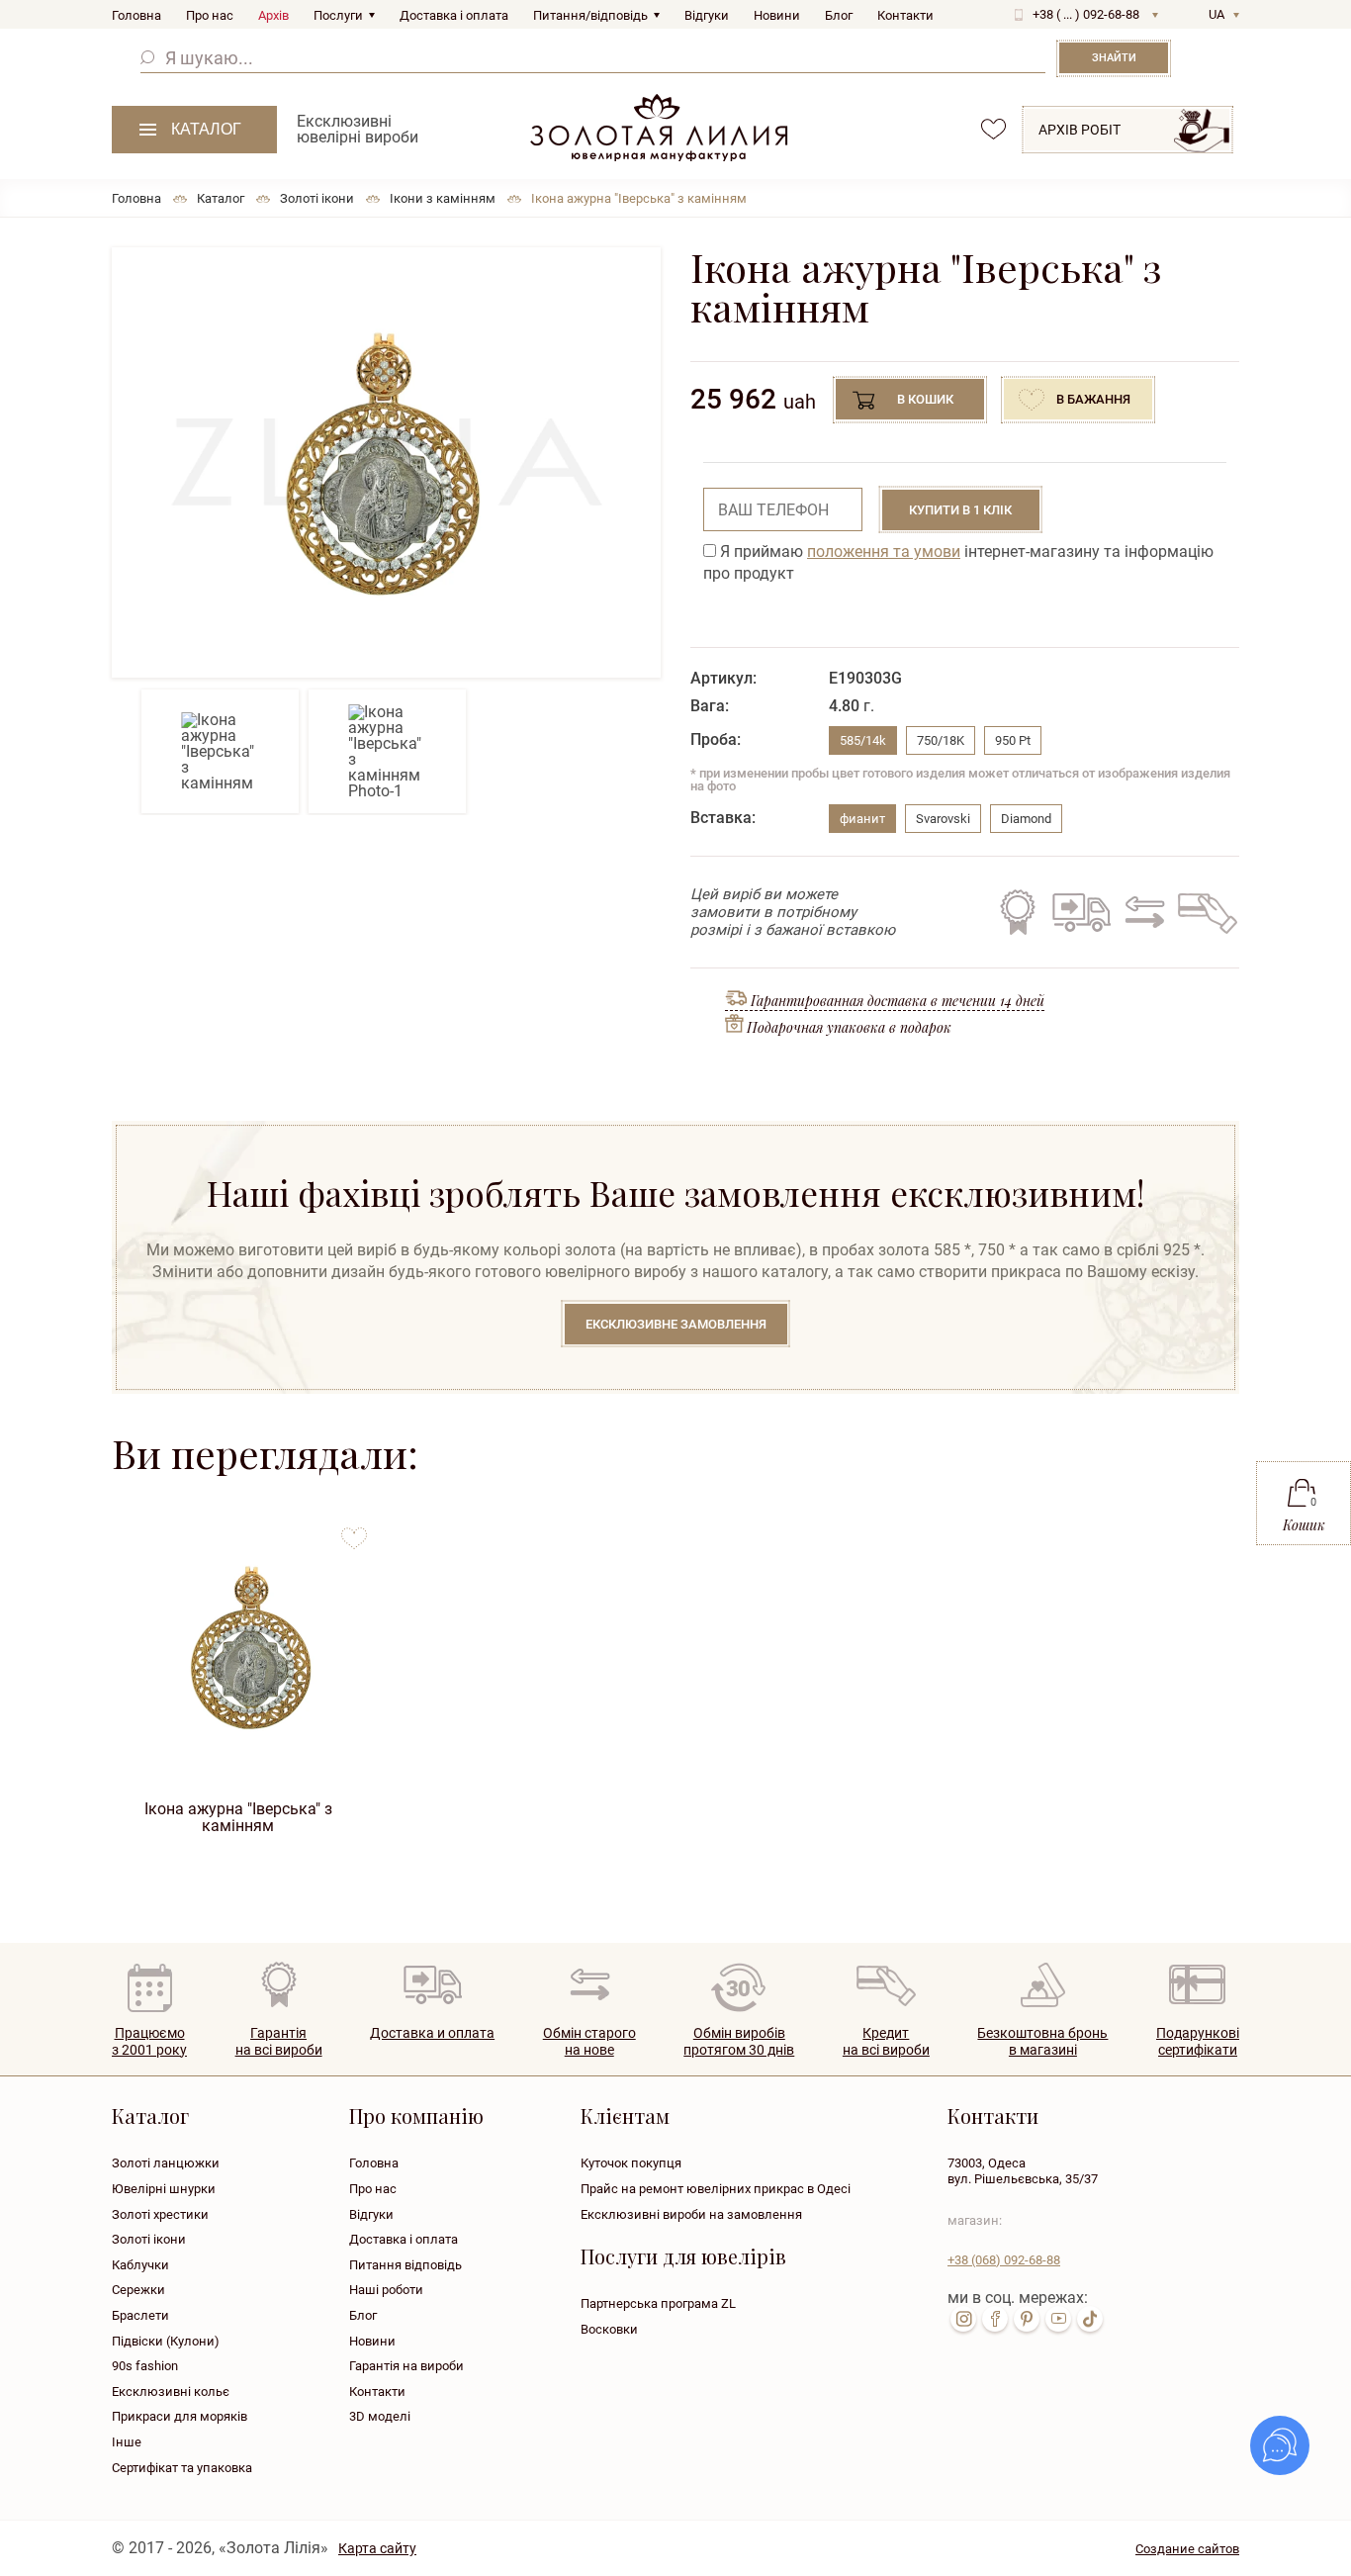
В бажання (1093, 399)
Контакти (905, 15)
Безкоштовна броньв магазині (1042, 2041)
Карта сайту (377, 2548)
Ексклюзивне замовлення (676, 1324)
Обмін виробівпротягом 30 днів (739, 2041)
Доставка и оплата (432, 2033)
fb (995, 2319)
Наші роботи (386, 2290)
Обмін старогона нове (589, 2041)
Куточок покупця (631, 2163)
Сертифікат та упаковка (182, 2468)
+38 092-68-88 (1004, 2260)
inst (963, 2319)
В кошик (925, 399)
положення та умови (884, 552)
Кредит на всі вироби (1203, 912)
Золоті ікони (149, 2239)
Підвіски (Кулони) (166, 2341)
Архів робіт (1080, 130)
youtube (1058, 2319)
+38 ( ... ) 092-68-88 (1086, 14)
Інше (127, 2442)
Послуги (338, 15)
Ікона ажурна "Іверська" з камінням (238, 1817)
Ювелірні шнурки (164, 2189)
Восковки (609, 2329)
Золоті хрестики (160, 2214)
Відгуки (707, 15)
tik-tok (1090, 2319)
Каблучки (140, 2265)
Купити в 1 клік (960, 510)
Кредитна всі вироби (886, 2041)
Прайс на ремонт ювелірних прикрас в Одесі (716, 2189)
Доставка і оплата (454, 15)
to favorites (354, 1531)
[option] (386, 462)
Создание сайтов (1187, 2549)
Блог (839, 15)
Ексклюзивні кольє (171, 2392)
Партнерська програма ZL (658, 2303)
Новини (777, 15)
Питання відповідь (405, 2265)
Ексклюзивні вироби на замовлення (691, 2214)
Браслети (140, 2315)
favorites (993, 129)
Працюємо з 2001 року (149, 2041)
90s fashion (145, 2366)
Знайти (1114, 58)
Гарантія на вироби (406, 2366)
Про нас (210, 15)
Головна (136, 15)
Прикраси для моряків (180, 2416)
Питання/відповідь (590, 15)
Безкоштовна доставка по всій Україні (1081, 912)
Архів (273, 15)
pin (1027, 2319)
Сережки (138, 2290)
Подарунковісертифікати (1198, 2041)
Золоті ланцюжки (166, 2163)
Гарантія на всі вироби (1018, 912)
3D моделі (380, 2416)
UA (1216, 14)
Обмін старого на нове (1142, 912)
